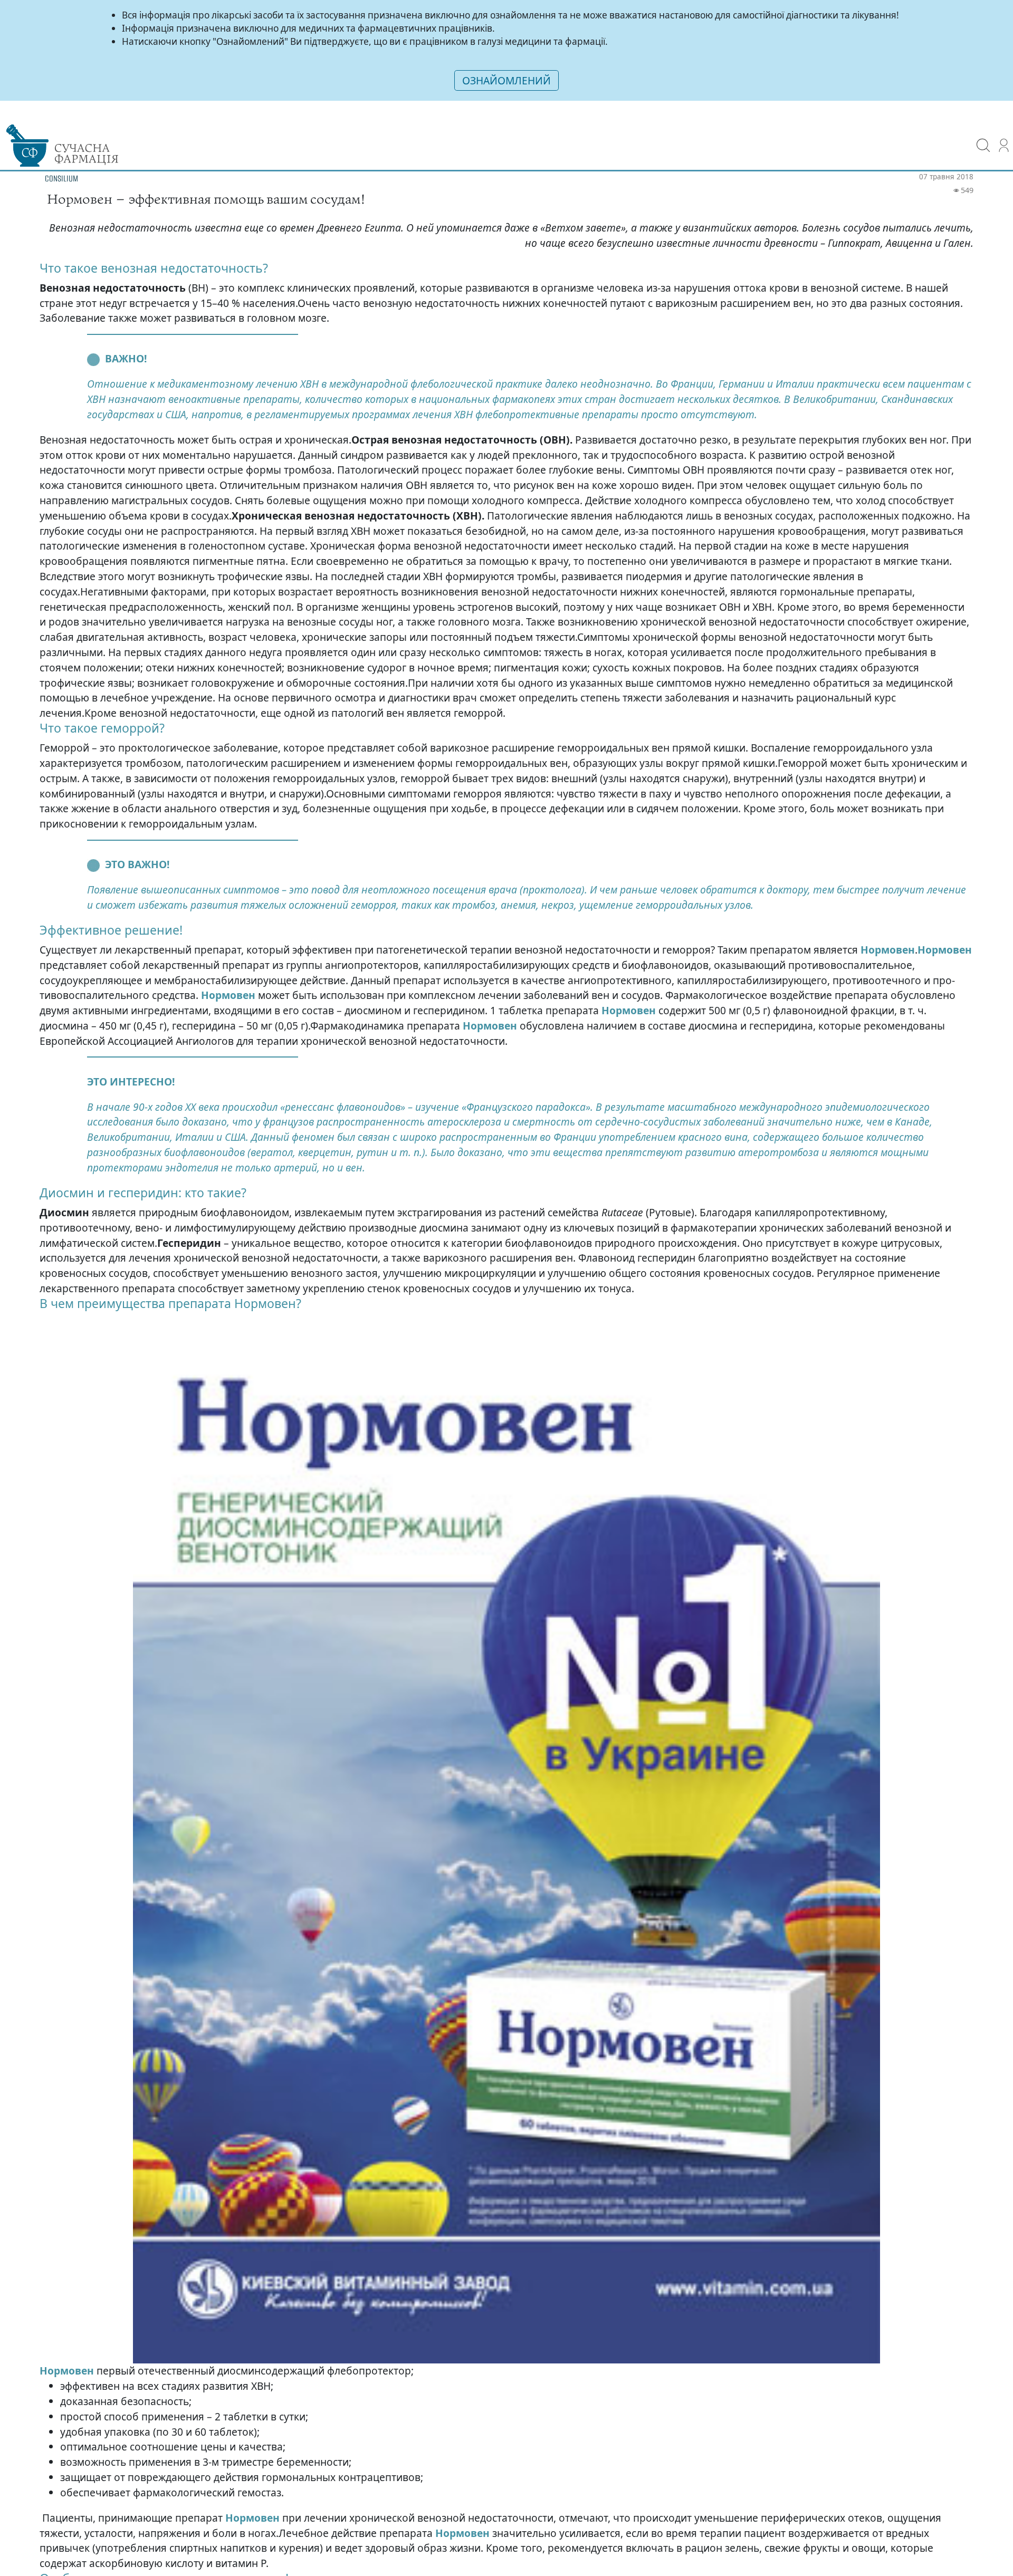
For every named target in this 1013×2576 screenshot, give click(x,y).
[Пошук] (983, 138)
